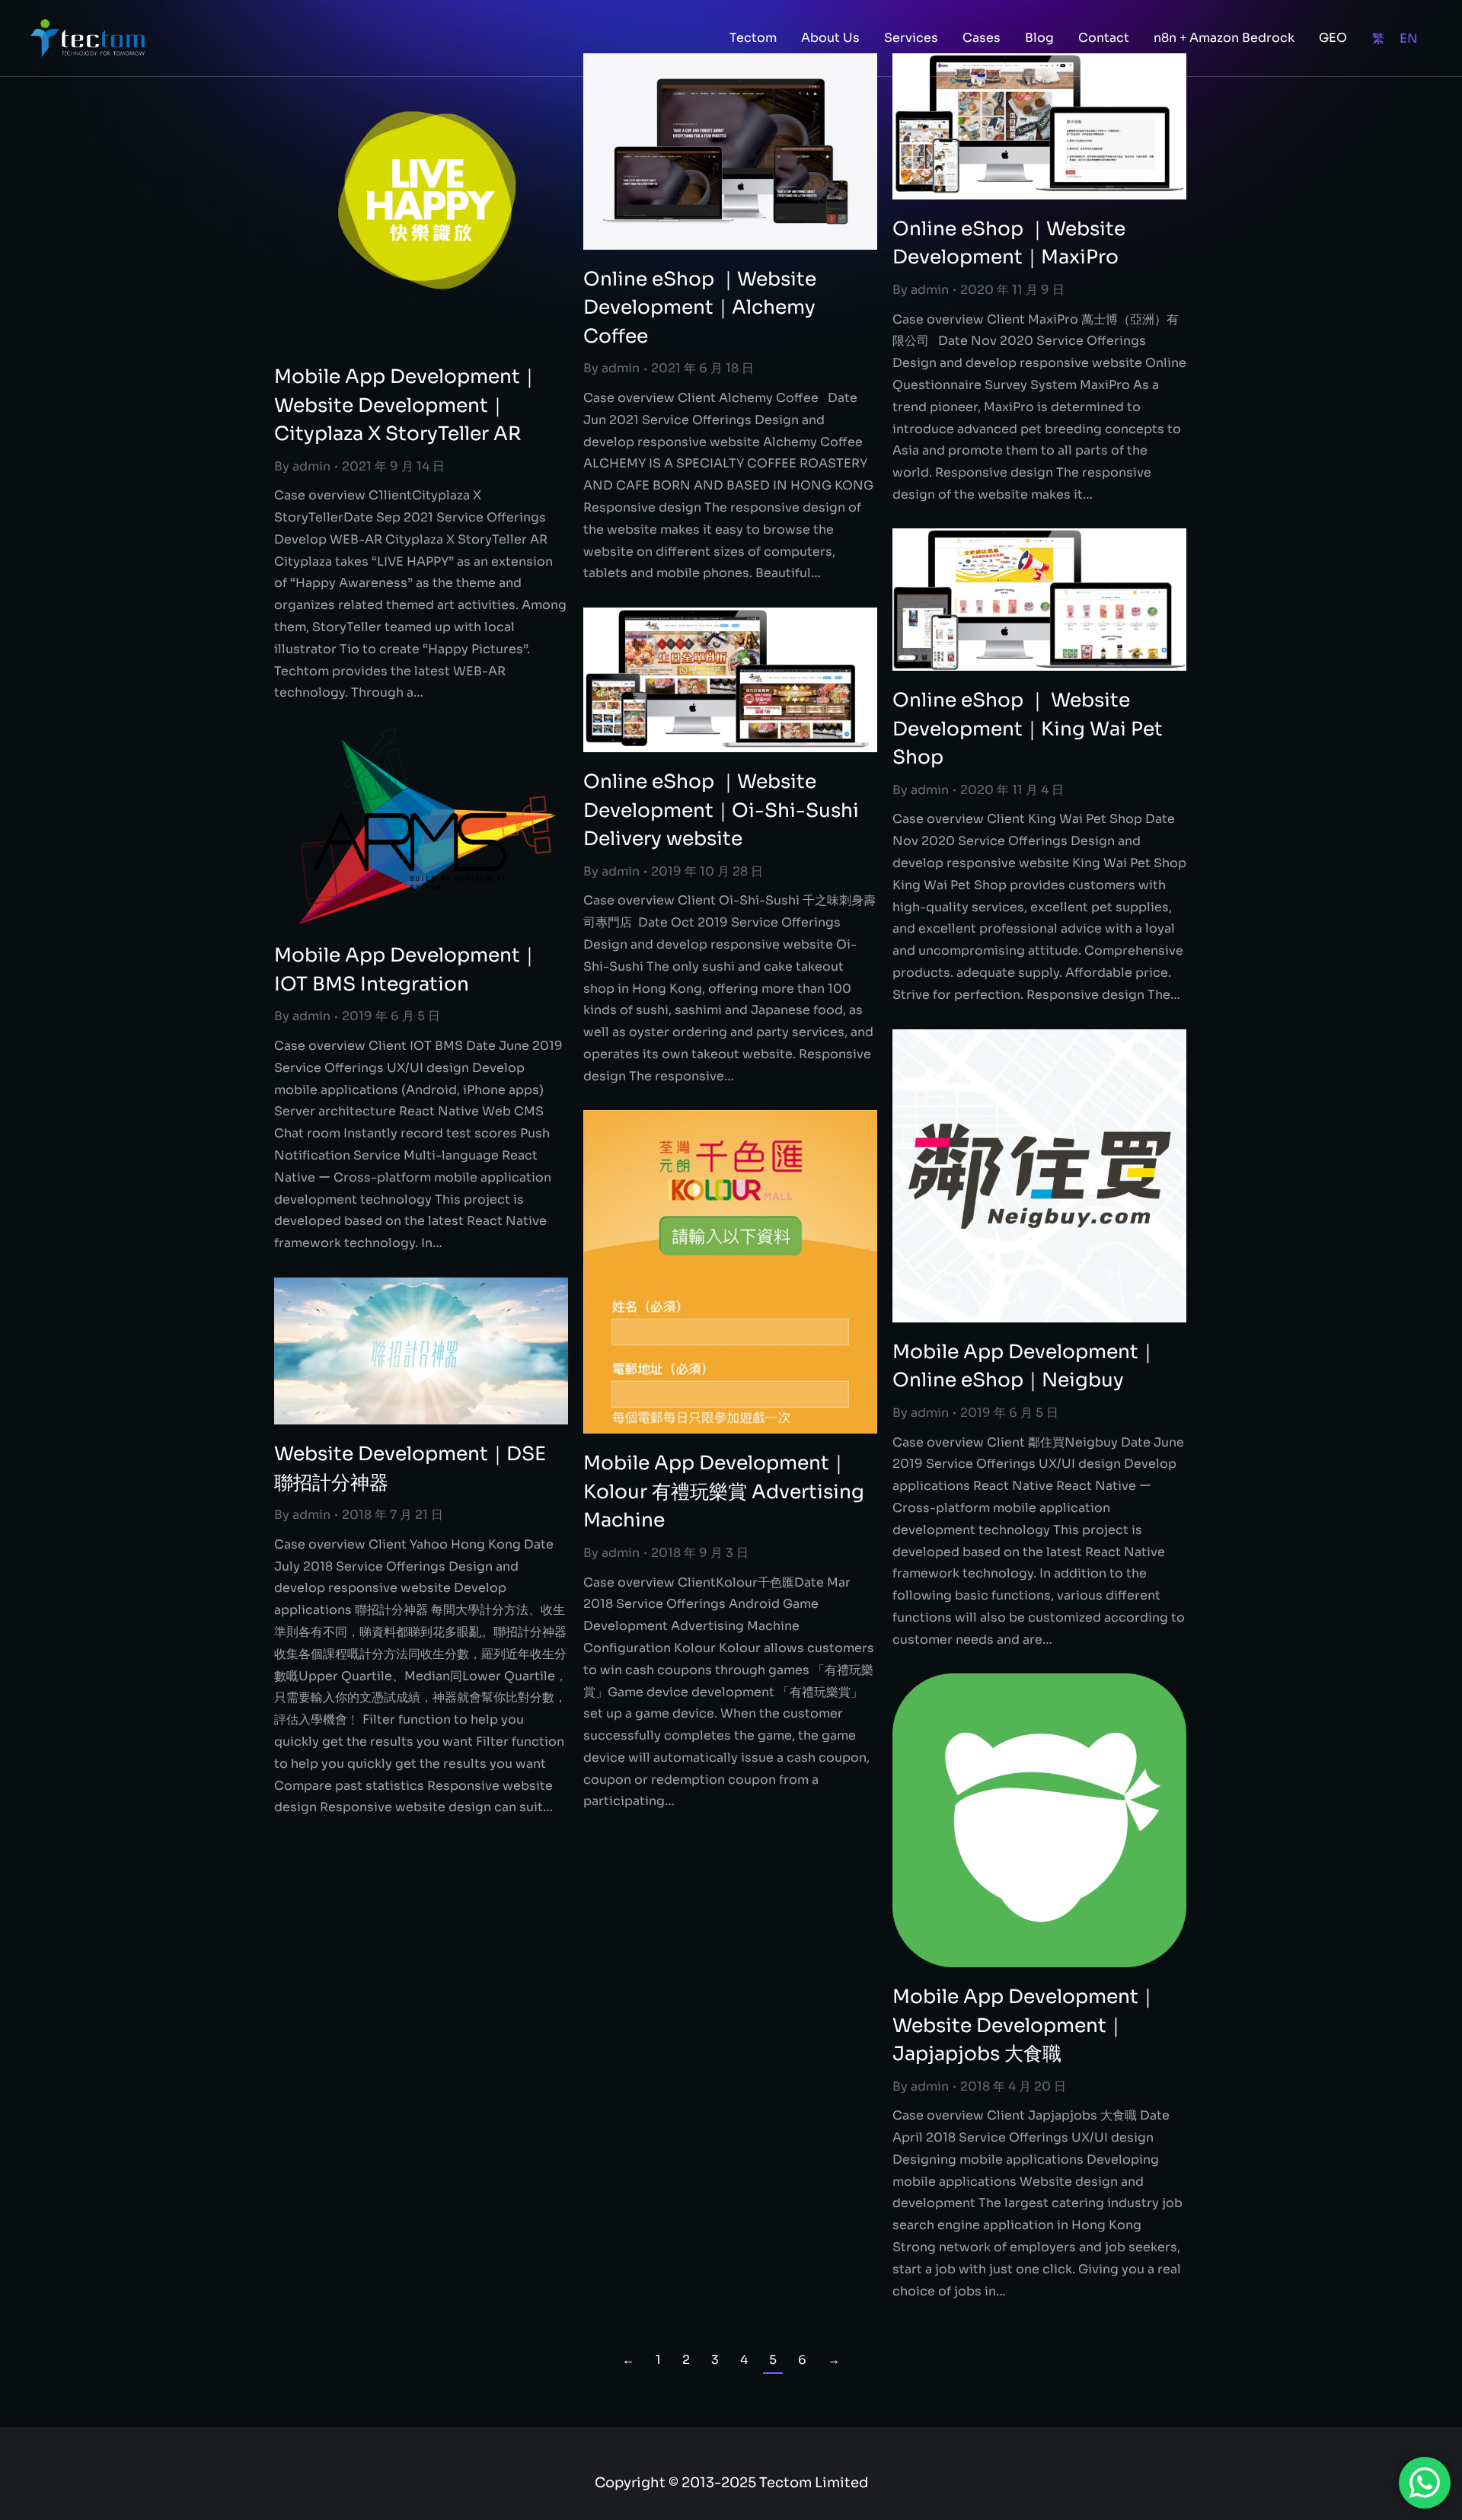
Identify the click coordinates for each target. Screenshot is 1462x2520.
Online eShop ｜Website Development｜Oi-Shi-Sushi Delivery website (721, 810)
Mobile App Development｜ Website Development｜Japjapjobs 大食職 (1025, 2025)
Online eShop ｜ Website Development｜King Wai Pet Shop (1028, 729)
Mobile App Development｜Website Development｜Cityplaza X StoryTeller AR (406, 405)
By (302, 466)
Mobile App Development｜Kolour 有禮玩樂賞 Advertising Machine (724, 1491)
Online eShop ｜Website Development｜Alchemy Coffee (700, 308)
